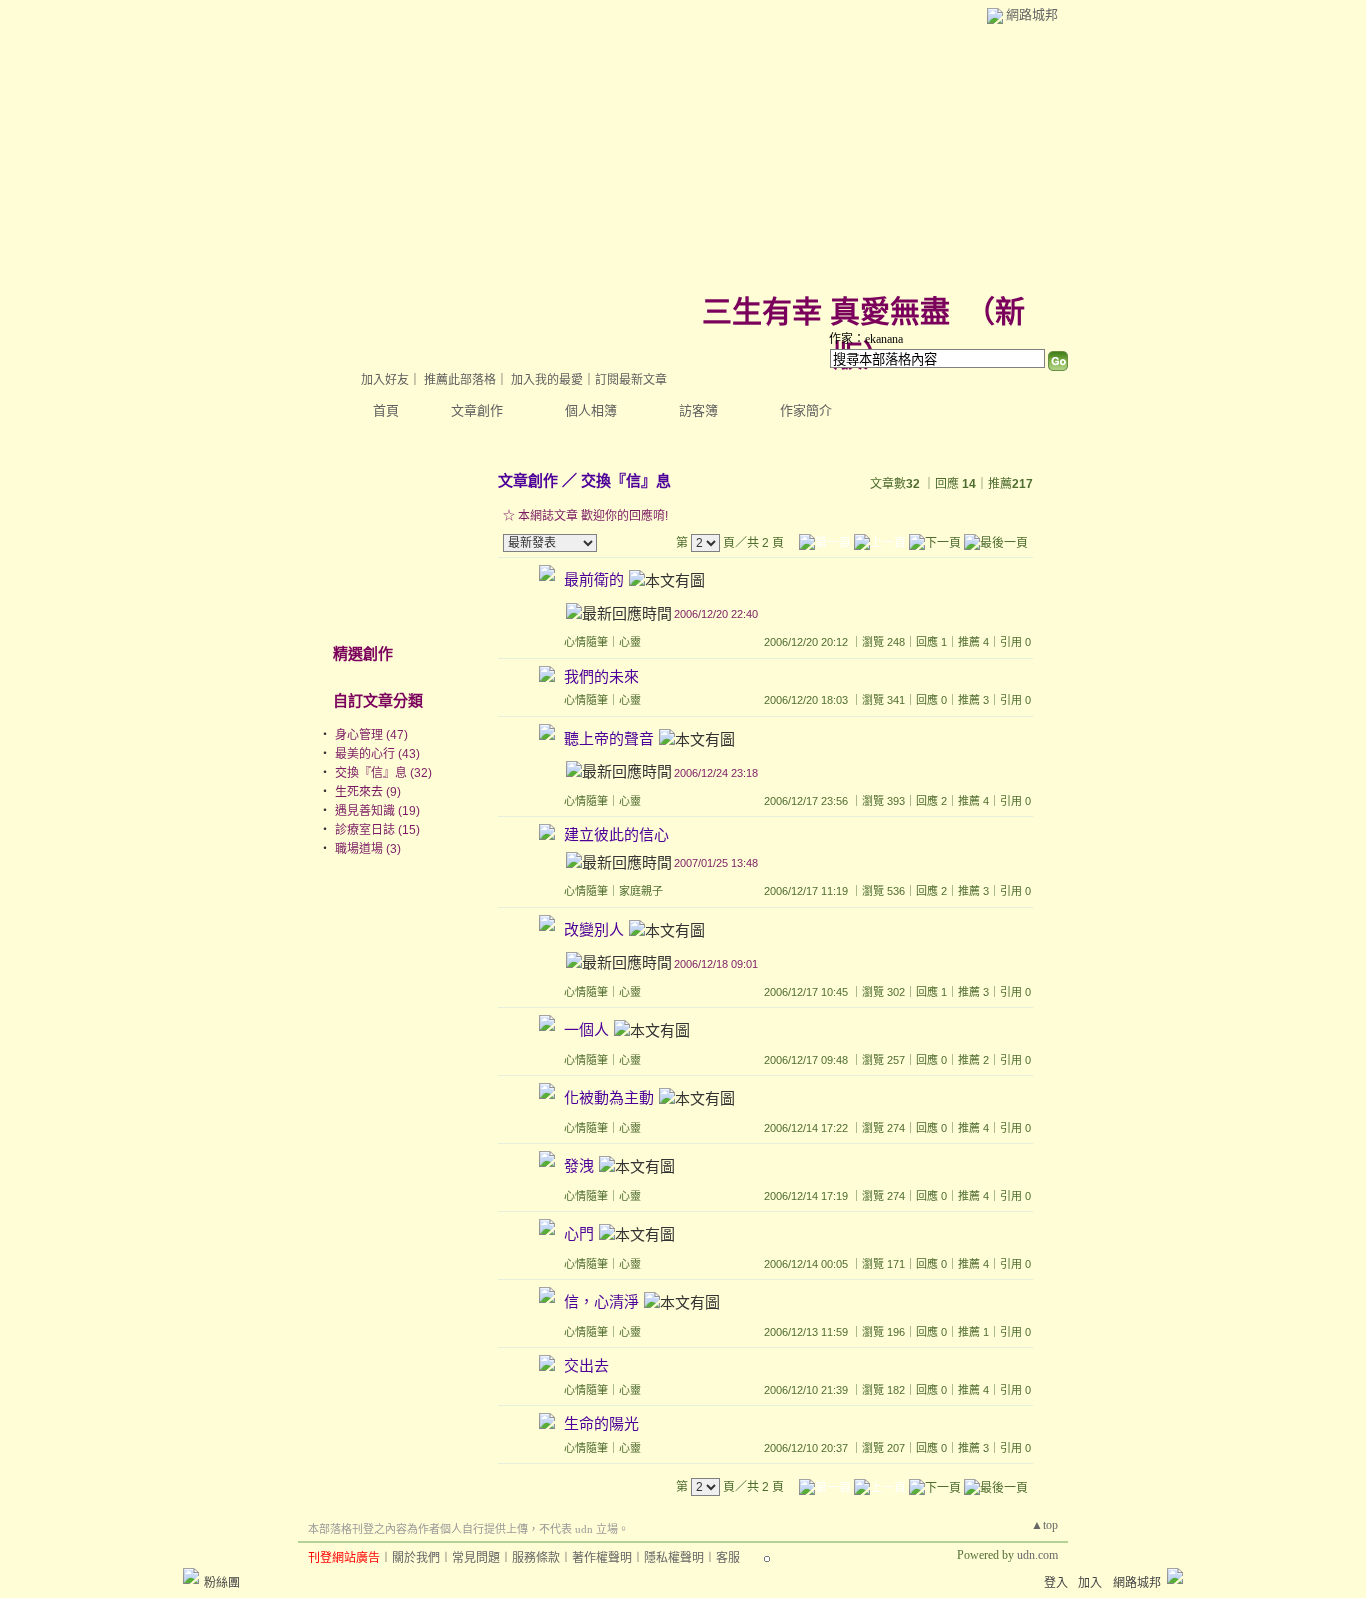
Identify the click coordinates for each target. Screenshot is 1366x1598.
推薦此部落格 (460, 380)
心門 (579, 1234)
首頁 (386, 410)
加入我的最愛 (547, 380)
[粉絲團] (191, 1576)
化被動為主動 (609, 1098)
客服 (728, 1558)
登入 (1056, 1583)
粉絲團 (222, 1583)
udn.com (1037, 1555)
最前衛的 (594, 580)
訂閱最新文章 (631, 380)
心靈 (630, 642)
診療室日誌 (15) (377, 830)
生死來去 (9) (368, 792)
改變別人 (594, 929)
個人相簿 (591, 410)
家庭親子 (641, 891)
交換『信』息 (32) (383, 773)
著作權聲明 (602, 1558)
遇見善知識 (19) (377, 811)
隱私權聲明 (674, 1558)
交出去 (586, 1365)
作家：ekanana (866, 339)
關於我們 (416, 1558)
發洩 (579, 1166)
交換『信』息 (626, 480)
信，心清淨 (601, 1302)
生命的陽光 (601, 1423)
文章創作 (477, 410)
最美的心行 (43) (377, 754)
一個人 (586, 1030)
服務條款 (536, 1558)
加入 (1090, 1583)
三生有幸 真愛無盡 (826, 311)
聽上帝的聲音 (609, 738)
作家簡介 (806, 410)
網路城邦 (1032, 14)
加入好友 (385, 380)
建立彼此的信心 (616, 834)
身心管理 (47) (371, 735)
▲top (1044, 1525)
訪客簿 (698, 410)
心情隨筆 (586, 642)
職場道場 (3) (368, 849)
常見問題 (476, 1558)
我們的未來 (601, 676)
